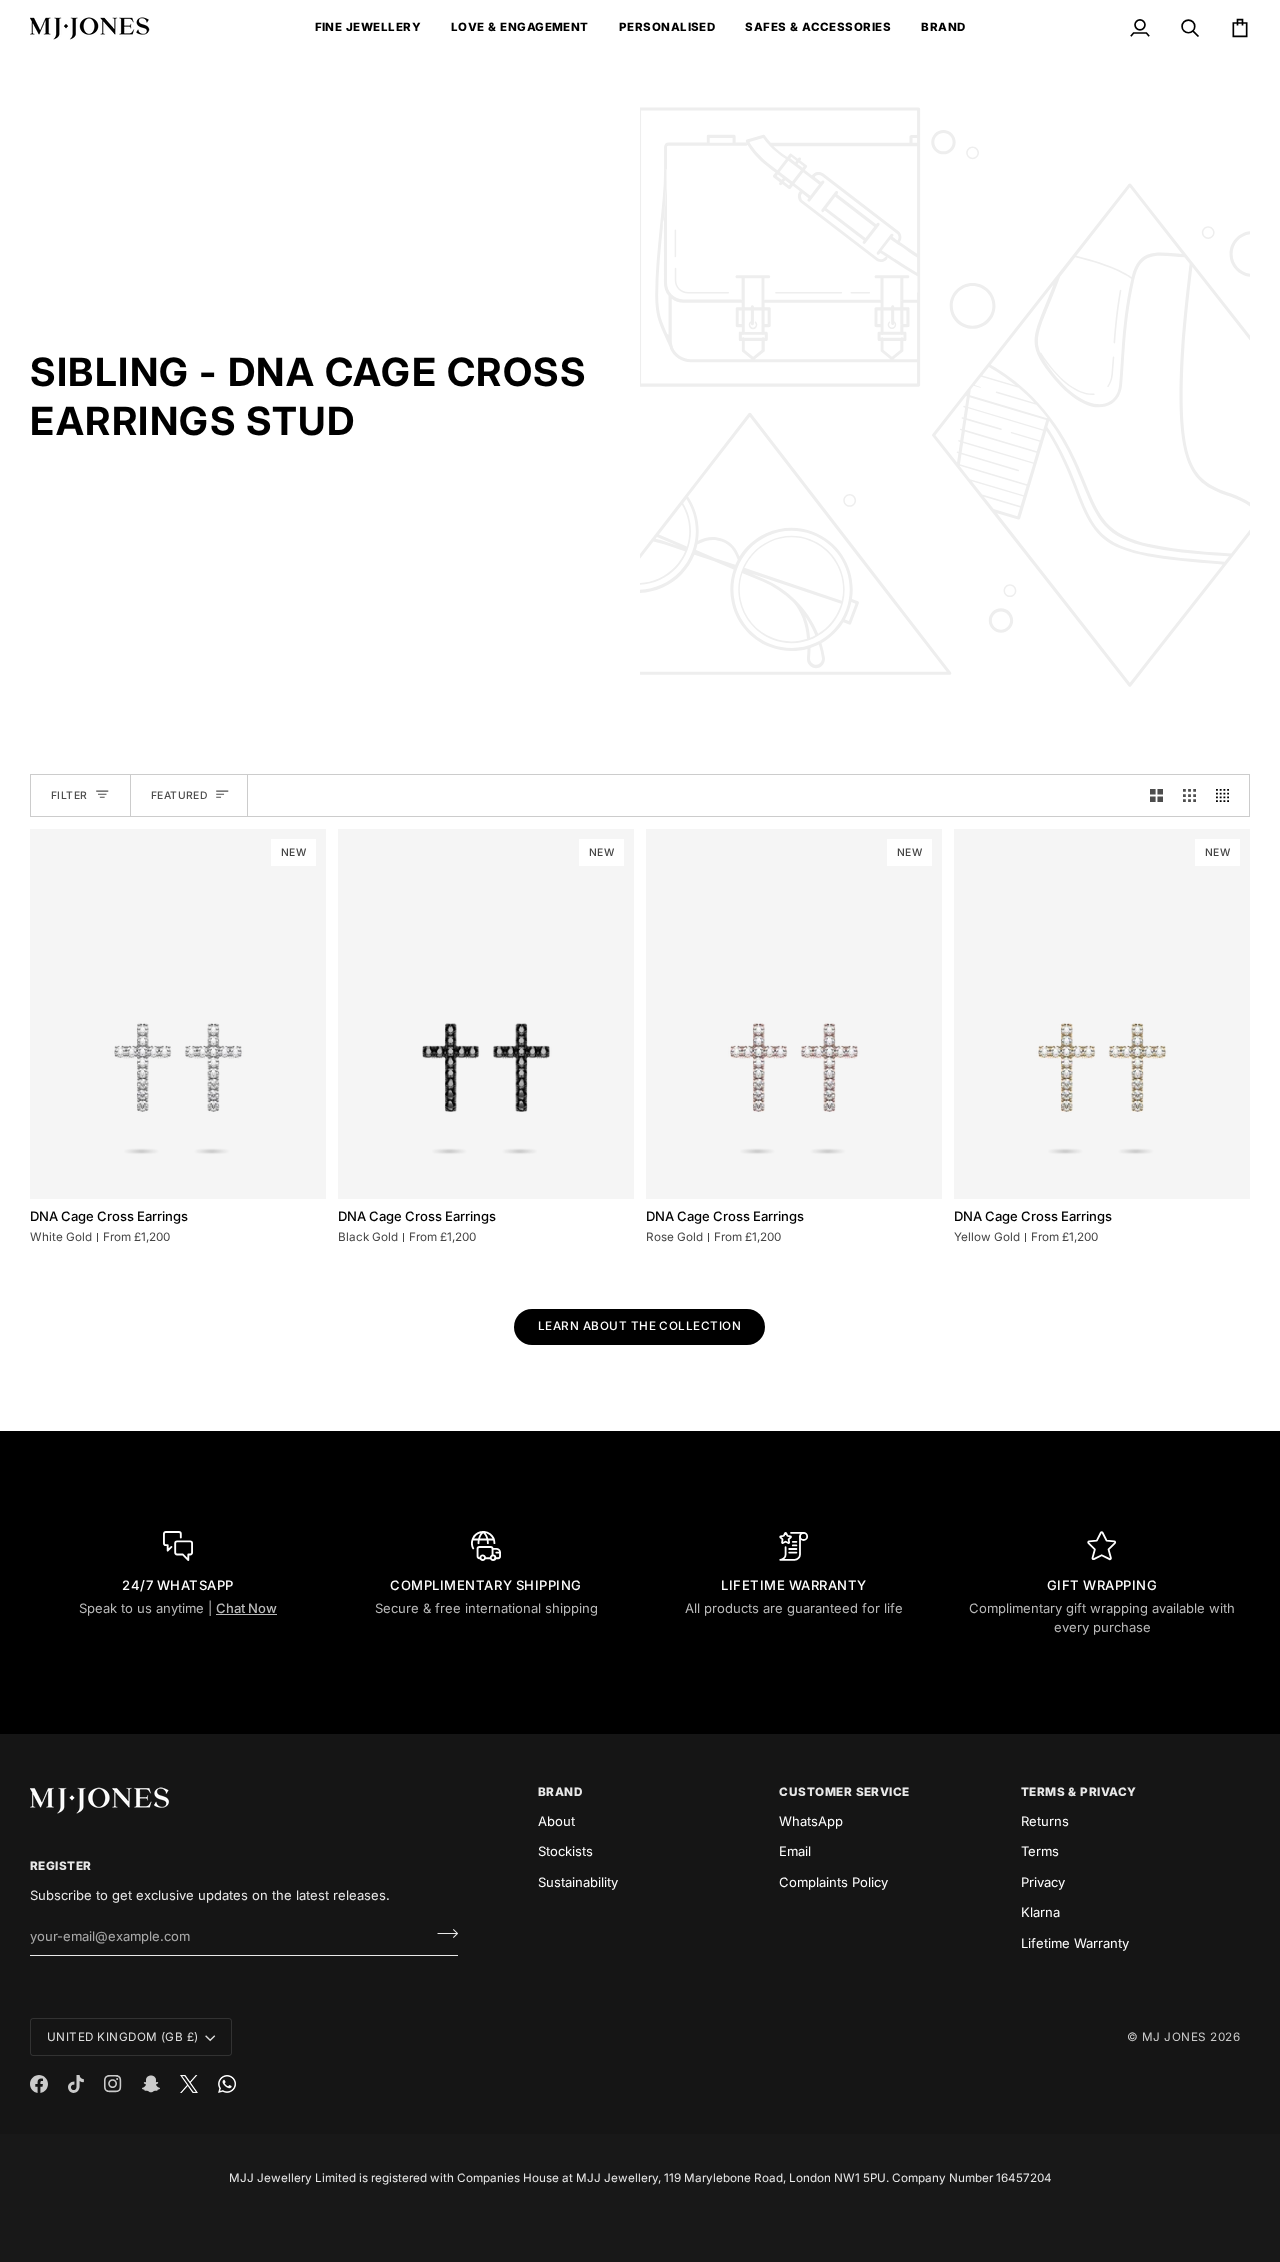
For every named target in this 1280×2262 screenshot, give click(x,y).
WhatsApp (811, 1821)
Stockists (565, 1851)
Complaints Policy (833, 1882)
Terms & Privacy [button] (1079, 1792)
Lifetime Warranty (1075, 1943)
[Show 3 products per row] (1189, 795)
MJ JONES (1174, 2037)
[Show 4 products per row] (1227, 795)
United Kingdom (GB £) (123, 2037)
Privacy (1043, 1882)
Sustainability (578, 1882)
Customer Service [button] (844, 1792)
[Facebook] (39, 2084)
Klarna (1040, 1912)
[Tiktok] (76, 2084)
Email (795, 1851)
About (556, 1821)
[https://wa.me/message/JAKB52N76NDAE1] (227, 2084)
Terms (1040, 1851)
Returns (1045, 1821)
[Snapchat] (151, 2084)
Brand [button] (560, 1792)
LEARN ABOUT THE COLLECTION (639, 1326)
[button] (368, 28)
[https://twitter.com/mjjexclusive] (189, 2084)
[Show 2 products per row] (1156, 795)
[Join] (441, 1934)
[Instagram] (113, 2084)
